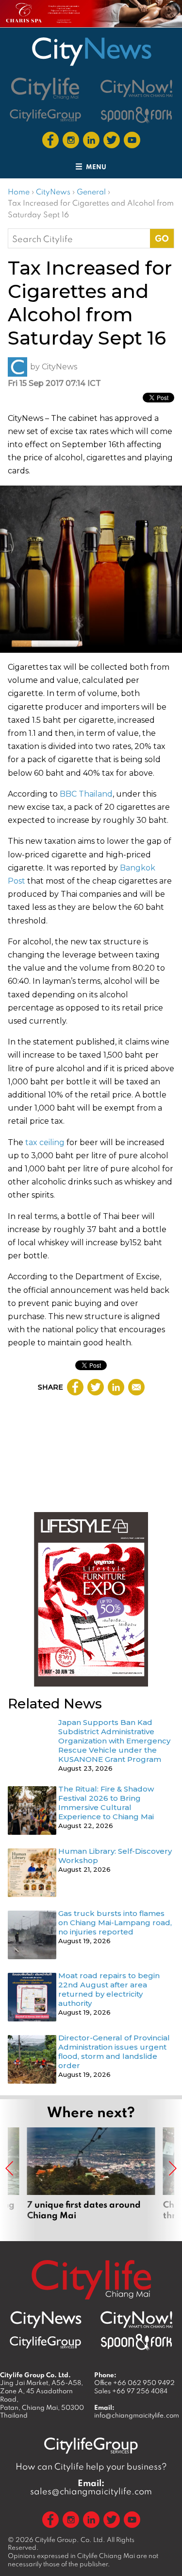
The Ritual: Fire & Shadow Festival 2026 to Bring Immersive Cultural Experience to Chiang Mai (106, 1803)
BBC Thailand (86, 794)
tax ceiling (45, 1142)
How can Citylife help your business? (91, 2466)
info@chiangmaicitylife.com (137, 2415)
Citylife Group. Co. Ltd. (70, 2540)
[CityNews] (91, 52)
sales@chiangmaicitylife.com (91, 2487)
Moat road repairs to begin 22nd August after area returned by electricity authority (109, 1989)
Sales (131, 2391)
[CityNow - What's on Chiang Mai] (136, 2320)
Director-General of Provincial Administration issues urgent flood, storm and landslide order (114, 2052)
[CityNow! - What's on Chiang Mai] (136, 88)
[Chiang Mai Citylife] (46, 89)
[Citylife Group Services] (46, 115)
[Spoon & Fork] (136, 115)
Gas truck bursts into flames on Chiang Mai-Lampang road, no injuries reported (115, 1923)
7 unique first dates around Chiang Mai (91, 2179)
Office (134, 2383)
